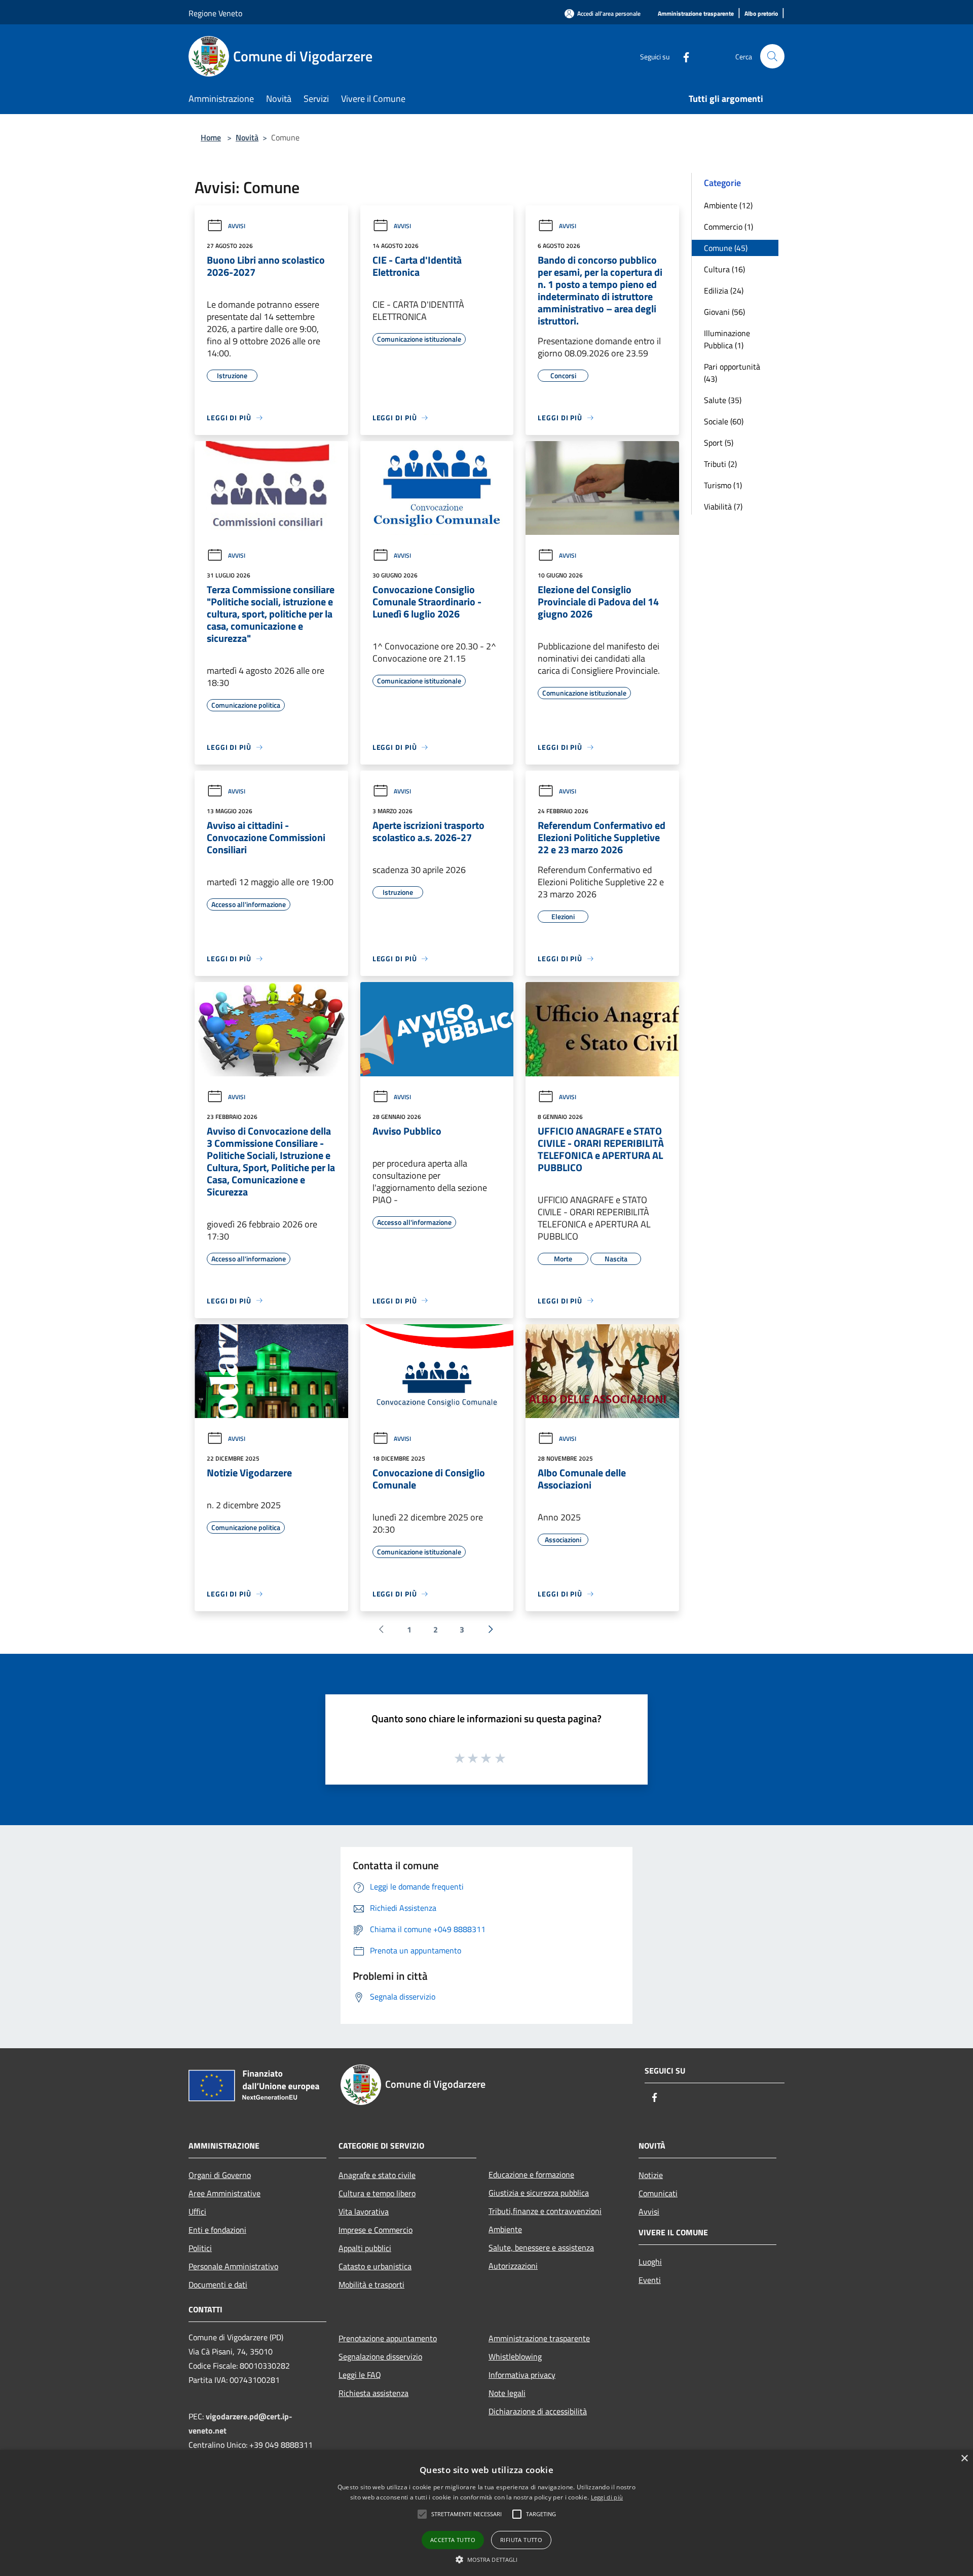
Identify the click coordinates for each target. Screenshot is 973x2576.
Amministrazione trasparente (539, 2338)
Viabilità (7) (723, 506)
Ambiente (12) (728, 205)
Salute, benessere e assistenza (541, 2247)
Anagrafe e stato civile (377, 2175)
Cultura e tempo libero (377, 2193)
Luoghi (650, 2262)
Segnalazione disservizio (380, 2356)
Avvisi (237, 226)
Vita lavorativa (364, 2211)
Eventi (650, 2280)
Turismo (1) (723, 485)
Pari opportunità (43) (732, 373)
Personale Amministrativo (233, 2266)
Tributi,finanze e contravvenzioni (545, 2211)
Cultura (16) (724, 269)
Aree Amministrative (224, 2193)
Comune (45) (726, 248)
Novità (247, 137)
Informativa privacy (522, 2375)
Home (211, 137)
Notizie (651, 2175)
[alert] (486, 2513)
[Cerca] (772, 56)
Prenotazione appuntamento (388, 2338)
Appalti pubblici (365, 2248)
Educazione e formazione (531, 2174)
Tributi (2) (720, 464)
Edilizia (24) (724, 291)
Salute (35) (723, 400)
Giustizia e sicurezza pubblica (539, 2193)
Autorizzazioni (513, 2266)
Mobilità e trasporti (371, 2284)
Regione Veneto (215, 13)
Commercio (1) (728, 227)
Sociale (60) (724, 421)
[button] (422, 2514)
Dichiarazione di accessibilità (538, 2411)
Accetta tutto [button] (453, 2540)
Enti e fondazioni (217, 2230)
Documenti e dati (218, 2284)
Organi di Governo (220, 2175)
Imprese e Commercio (376, 2230)
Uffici (197, 2211)
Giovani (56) (724, 312)
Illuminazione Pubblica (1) (727, 339)
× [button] (964, 2459)
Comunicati (658, 2193)
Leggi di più (607, 2497)
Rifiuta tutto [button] (521, 2540)
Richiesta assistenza (373, 2393)
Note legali (507, 2393)
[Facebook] (682, 56)
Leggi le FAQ (360, 2375)
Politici (200, 2248)
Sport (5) (719, 443)
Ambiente (505, 2229)
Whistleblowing (515, 2356)
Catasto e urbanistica (375, 2266)
